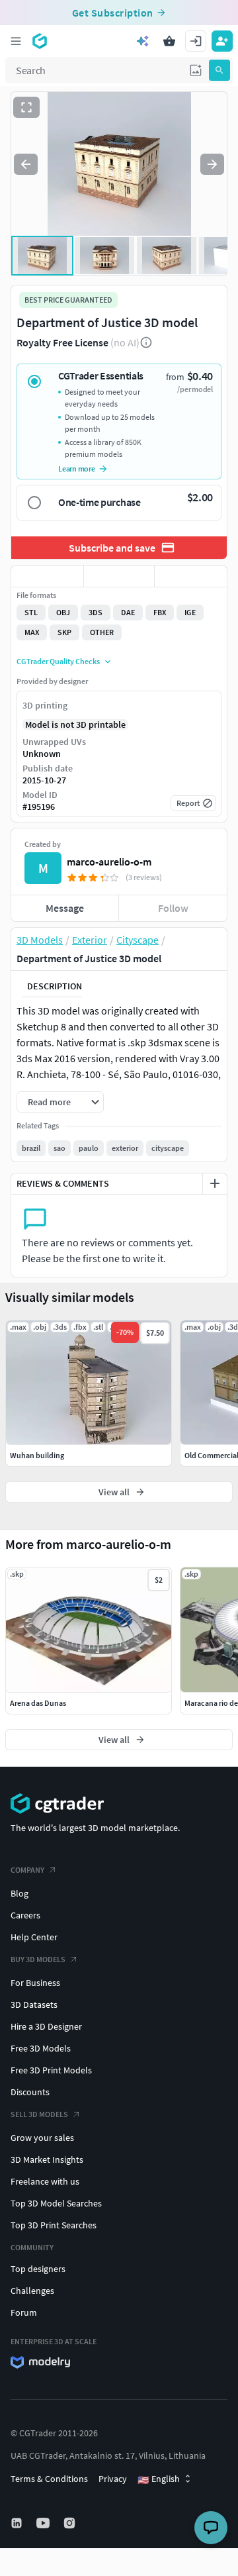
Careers (25, 1915)
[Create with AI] (143, 41)
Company (27, 1870)
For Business (35, 1983)
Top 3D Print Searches (54, 2225)
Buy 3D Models (38, 1959)
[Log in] (196, 41)
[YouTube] (44, 2523)
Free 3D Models (41, 2048)
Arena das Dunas (38, 1703)
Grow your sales (42, 2138)
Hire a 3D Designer (46, 2026)
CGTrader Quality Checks (58, 661)
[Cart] (169, 41)
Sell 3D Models (39, 2114)
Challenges (32, 2291)
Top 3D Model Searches (56, 2203)
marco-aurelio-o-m (109, 862)
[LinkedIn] (18, 2523)
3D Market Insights (47, 2159)
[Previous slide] (26, 164)
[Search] (219, 70)
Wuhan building (37, 1455)
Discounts (30, 2092)
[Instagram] (71, 2523)
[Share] (191, 576)
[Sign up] (222, 41)
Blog (20, 1893)
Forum (24, 2312)
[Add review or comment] (215, 1183)
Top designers (38, 2269)
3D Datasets (34, 2005)
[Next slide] (212, 164)
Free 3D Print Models (51, 2070)
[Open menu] (16, 41)
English (159, 2479)
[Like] (47, 576)
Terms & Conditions (49, 2479)
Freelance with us (45, 2181)
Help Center (34, 1937)
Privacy (113, 2479)
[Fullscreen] (26, 107)
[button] (196, 70)
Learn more (77, 469)
